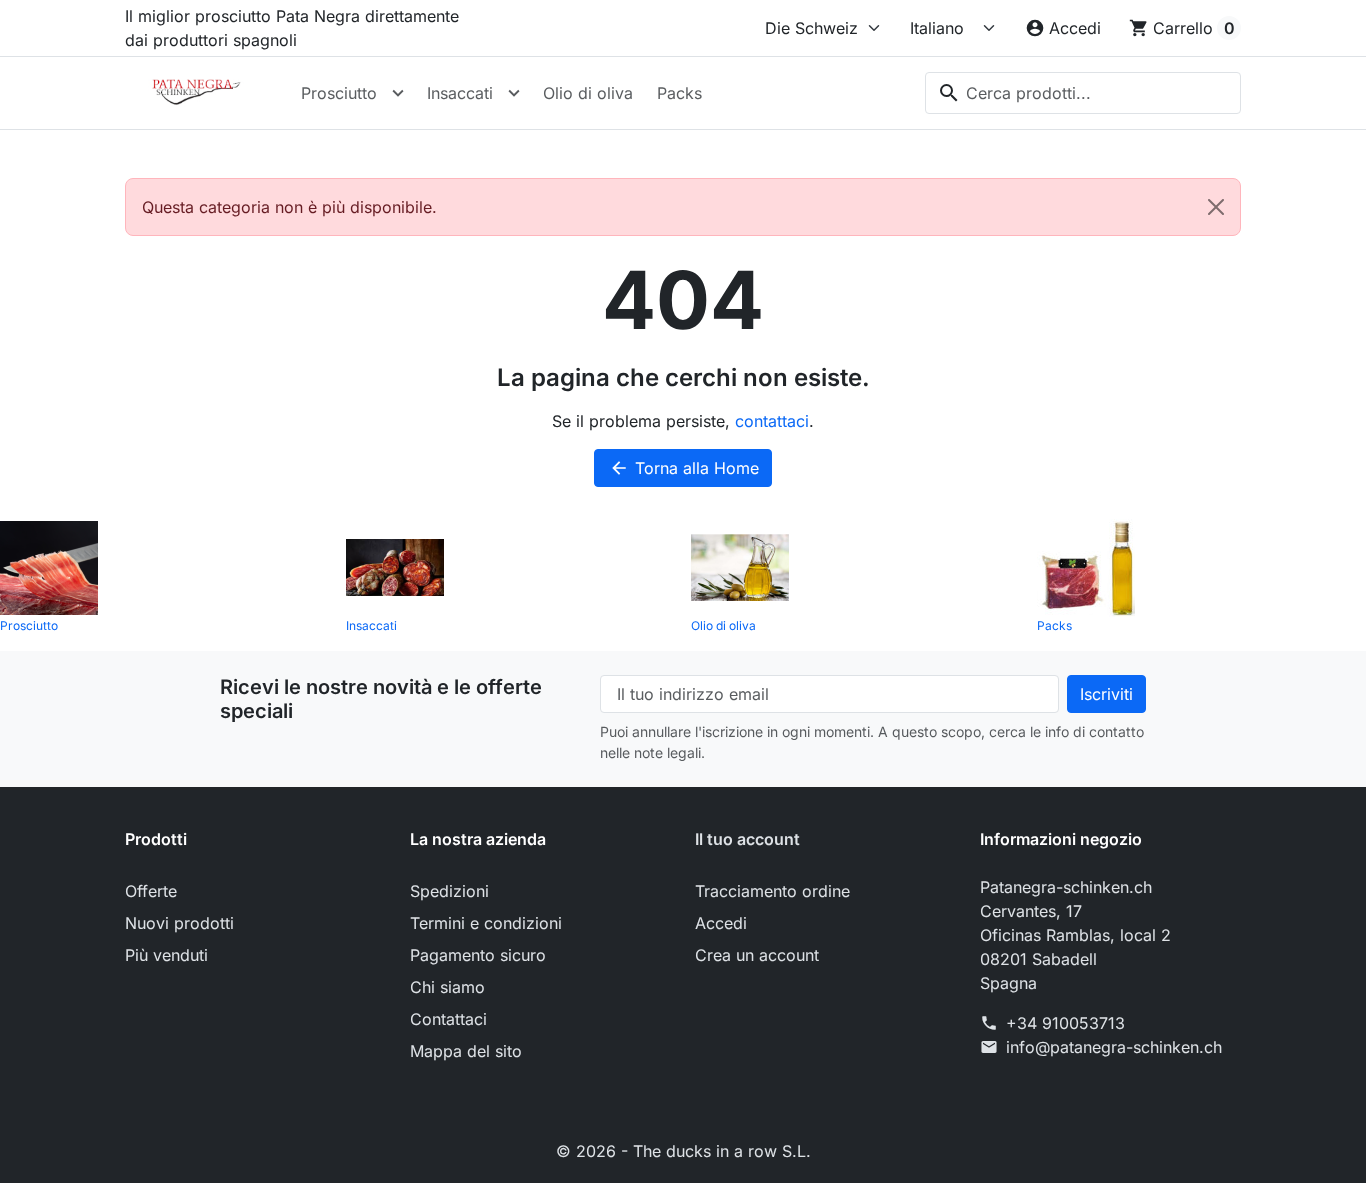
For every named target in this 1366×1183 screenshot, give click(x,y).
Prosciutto (339, 93)
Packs (679, 93)
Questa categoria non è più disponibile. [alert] (289, 207)
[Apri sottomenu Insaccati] (514, 93)
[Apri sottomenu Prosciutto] (398, 93)
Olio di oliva (588, 93)
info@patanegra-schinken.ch (1114, 1047)
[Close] (1216, 207)
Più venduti (166, 955)
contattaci (772, 421)
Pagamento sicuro (478, 955)
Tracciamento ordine (772, 891)
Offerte (151, 891)
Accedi (721, 923)
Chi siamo (447, 987)
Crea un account (757, 955)
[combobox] (1083, 93)
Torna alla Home (684, 468)
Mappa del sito (466, 1051)
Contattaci (448, 1019)
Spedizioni (449, 891)
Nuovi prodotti (179, 923)
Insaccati (460, 93)
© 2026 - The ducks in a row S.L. (683, 1151)
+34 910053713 (1065, 1023)
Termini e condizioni (486, 923)
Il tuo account (747, 839)
